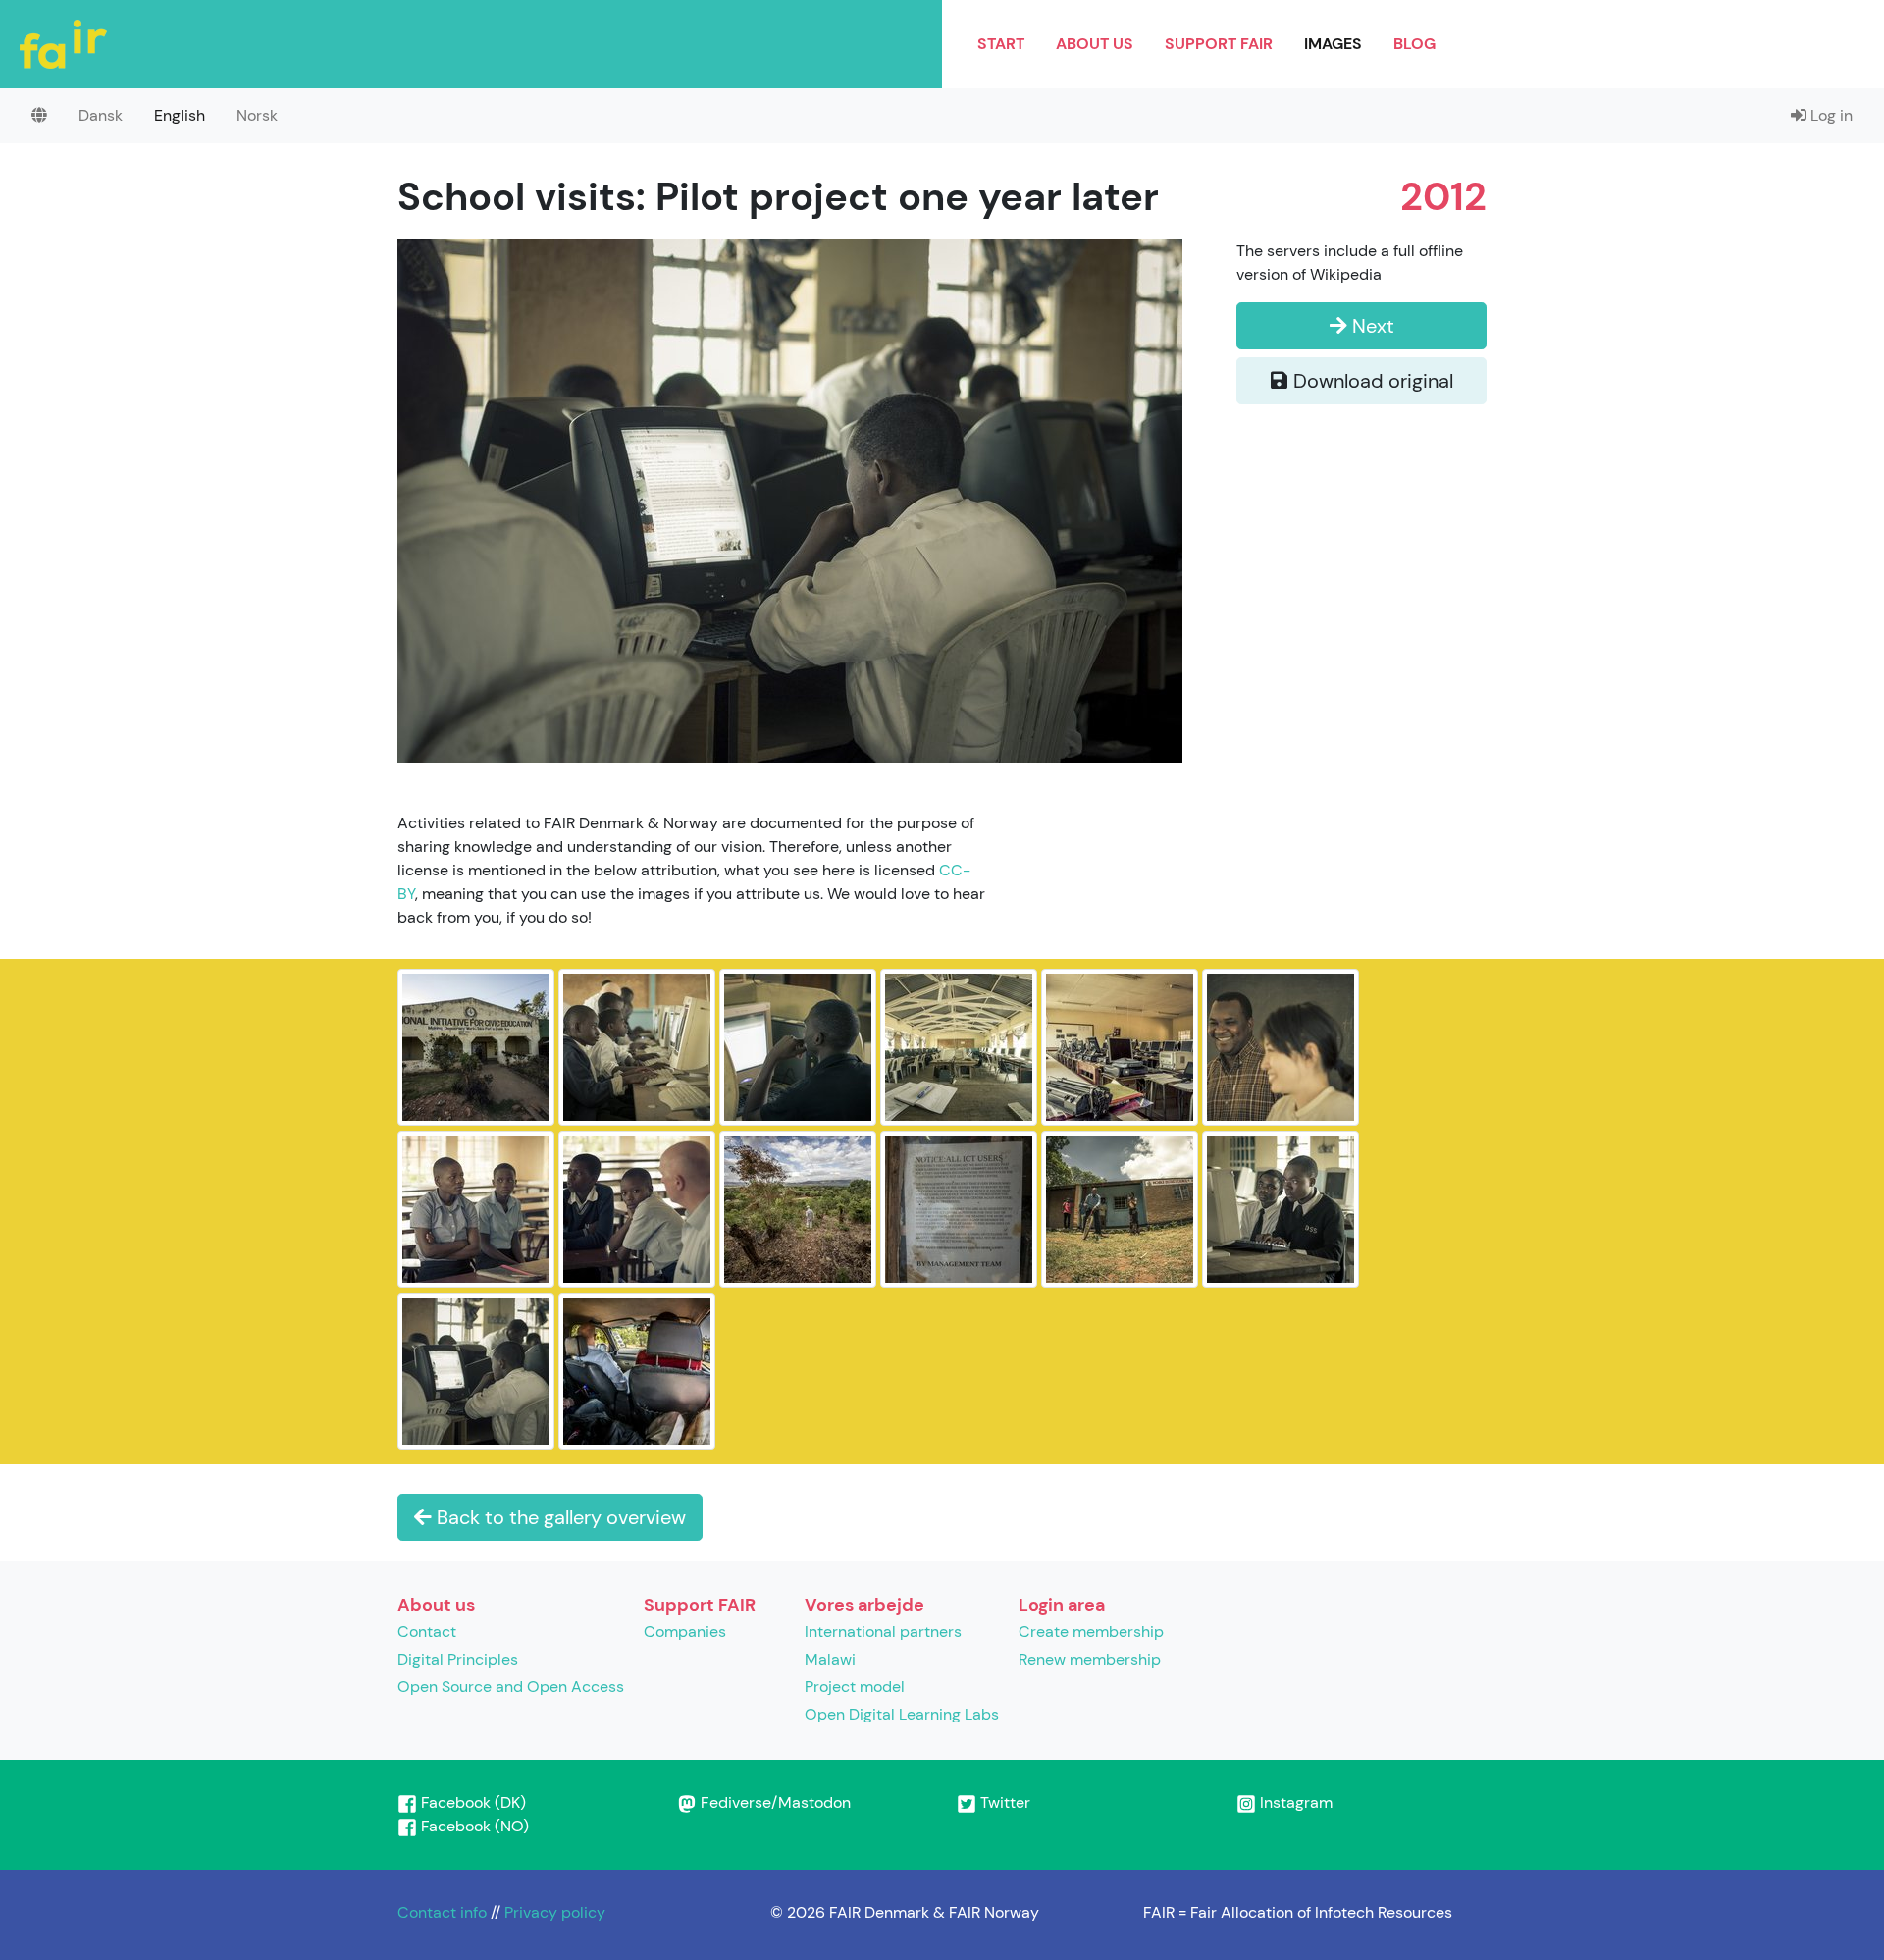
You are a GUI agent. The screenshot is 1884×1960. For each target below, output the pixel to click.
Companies (685, 1632)
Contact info (442, 1912)
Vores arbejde (864, 1605)
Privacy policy (555, 1912)
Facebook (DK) (471, 1802)
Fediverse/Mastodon (774, 1802)
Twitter (1003, 1802)
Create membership (1091, 1632)
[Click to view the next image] (790, 499)
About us (1095, 44)
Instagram (1294, 1802)
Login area (1062, 1605)
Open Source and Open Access (511, 1687)
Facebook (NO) (473, 1826)
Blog (1414, 44)
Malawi (830, 1659)
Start (1001, 44)
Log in (1830, 115)
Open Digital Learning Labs (902, 1714)
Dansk (101, 115)
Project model (855, 1687)
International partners (883, 1632)
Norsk (257, 115)
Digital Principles (458, 1659)
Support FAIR (1219, 44)
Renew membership (1090, 1659)
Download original (1371, 381)
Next (1371, 326)
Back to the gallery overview (559, 1517)
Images (1333, 44)
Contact (427, 1632)
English (180, 115)
